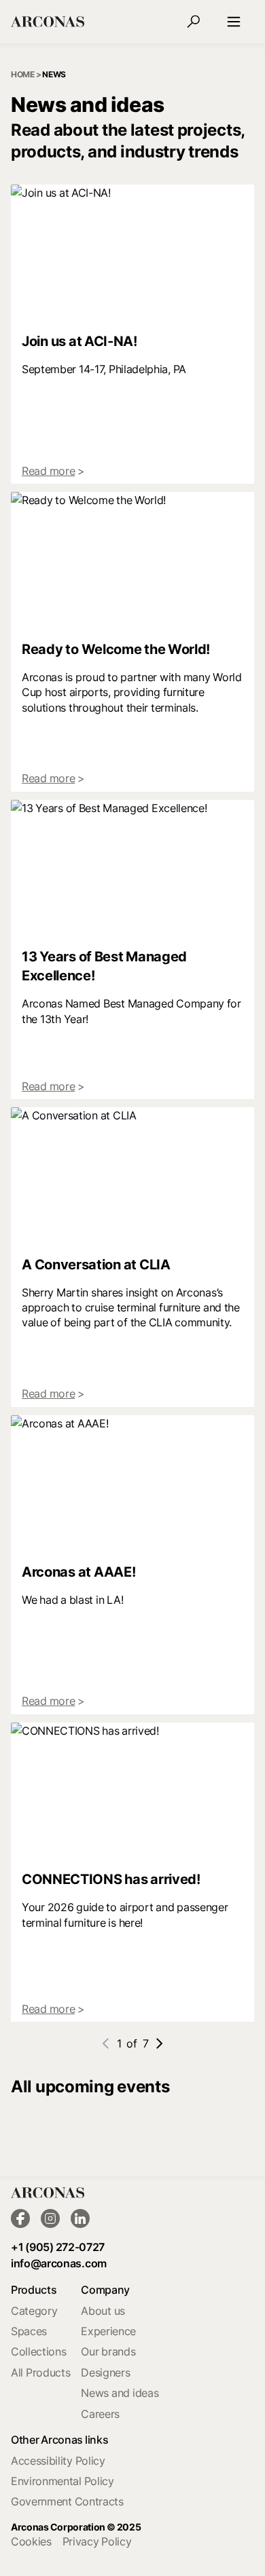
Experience (108, 2331)
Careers (100, 2414)
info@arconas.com (59, 2263)
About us (103, 2311)
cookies (31, 2541)
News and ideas (120, 2393)
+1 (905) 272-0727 (58, 2247)
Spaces (29, 2331)
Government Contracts (67, 2501)
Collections (38, 2351)
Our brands (108, 2351)
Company (105, 2290)
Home (23, 74)
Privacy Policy (97, 2541)
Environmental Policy (63, 2481)
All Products (40, 2372)
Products (34, 2290)
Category (34, 2311)
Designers (105, 2372)
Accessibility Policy (58, 2461)
